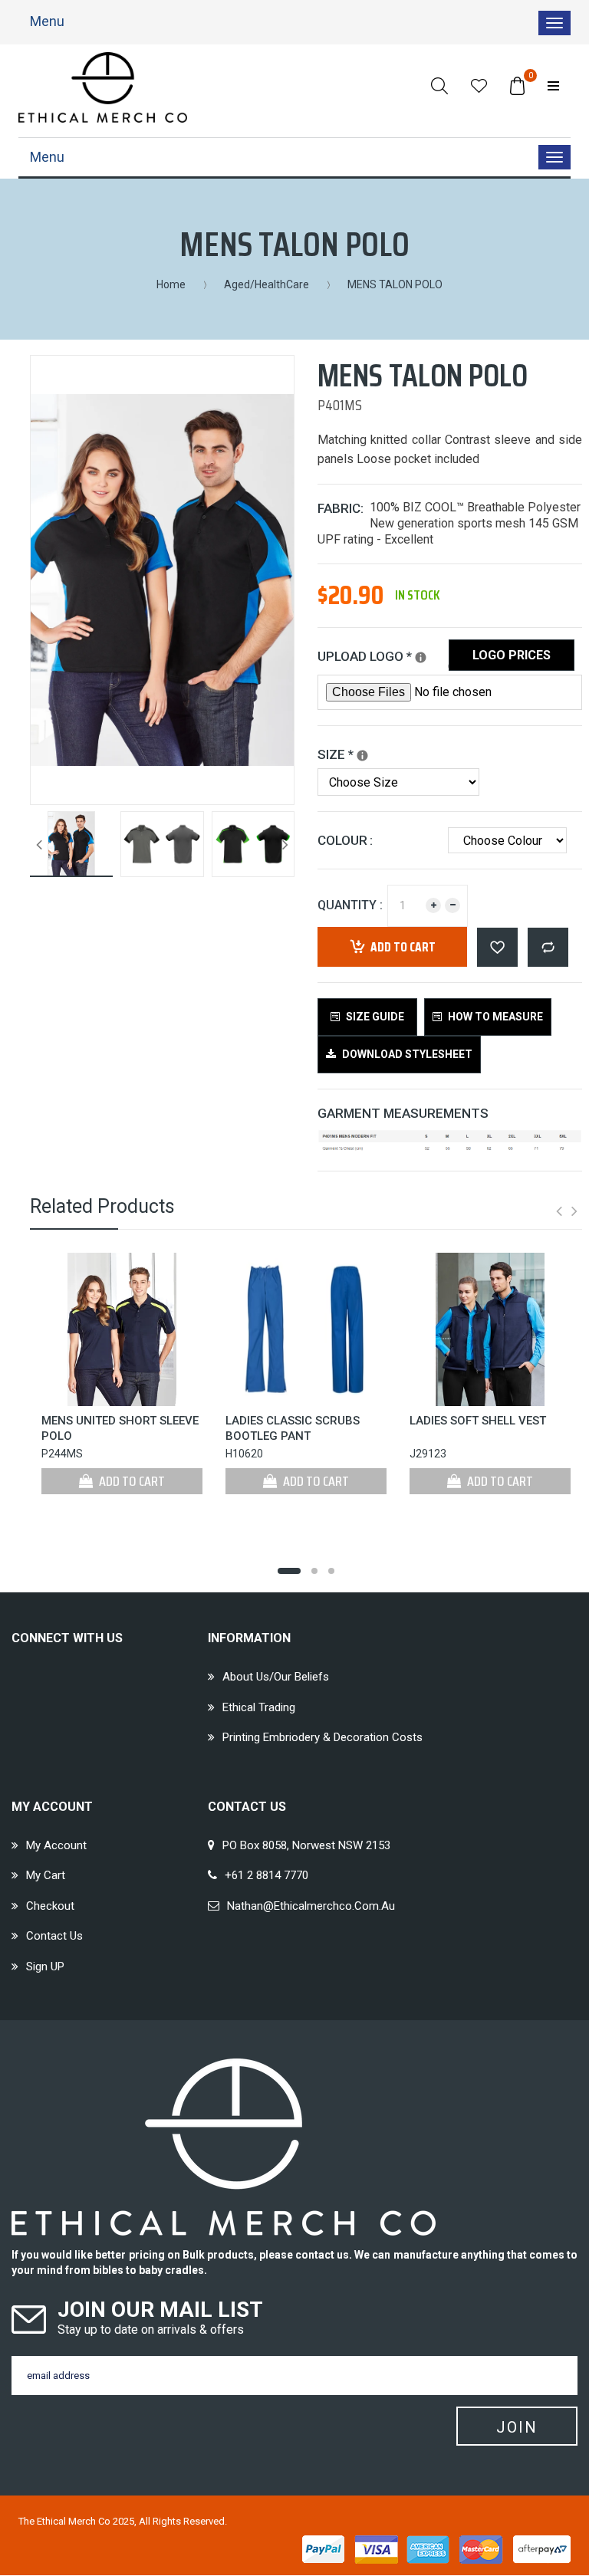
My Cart (46, 1875)
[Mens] (362, 756)
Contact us (54, 1936)
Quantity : (350, 905)
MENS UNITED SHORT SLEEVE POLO (120, 1428)
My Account (56, 1845)
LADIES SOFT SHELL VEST (478, 1421)
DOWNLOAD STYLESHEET (406, 1054)
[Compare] (548, 947)
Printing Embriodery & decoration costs (322, 1737)
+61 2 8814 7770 (267, 1875)
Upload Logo (383, 654)
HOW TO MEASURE (494, 1017)
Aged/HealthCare (267, 284)
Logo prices (512, 655)
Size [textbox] (349, 752)
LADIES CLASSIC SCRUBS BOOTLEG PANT (293, 1428)
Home (171, 284)
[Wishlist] (479, 85)
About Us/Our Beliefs (276, 1677)
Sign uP (45, 1967)
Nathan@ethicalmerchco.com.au (311, 1906)
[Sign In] (553, 85)
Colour (342, 840)
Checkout (50, 1906)
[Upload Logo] (421, 657)
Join (517, 2427)
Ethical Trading (259, 1707)
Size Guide (374, 1017)
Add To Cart (131, 1481)
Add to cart (403, 947)
